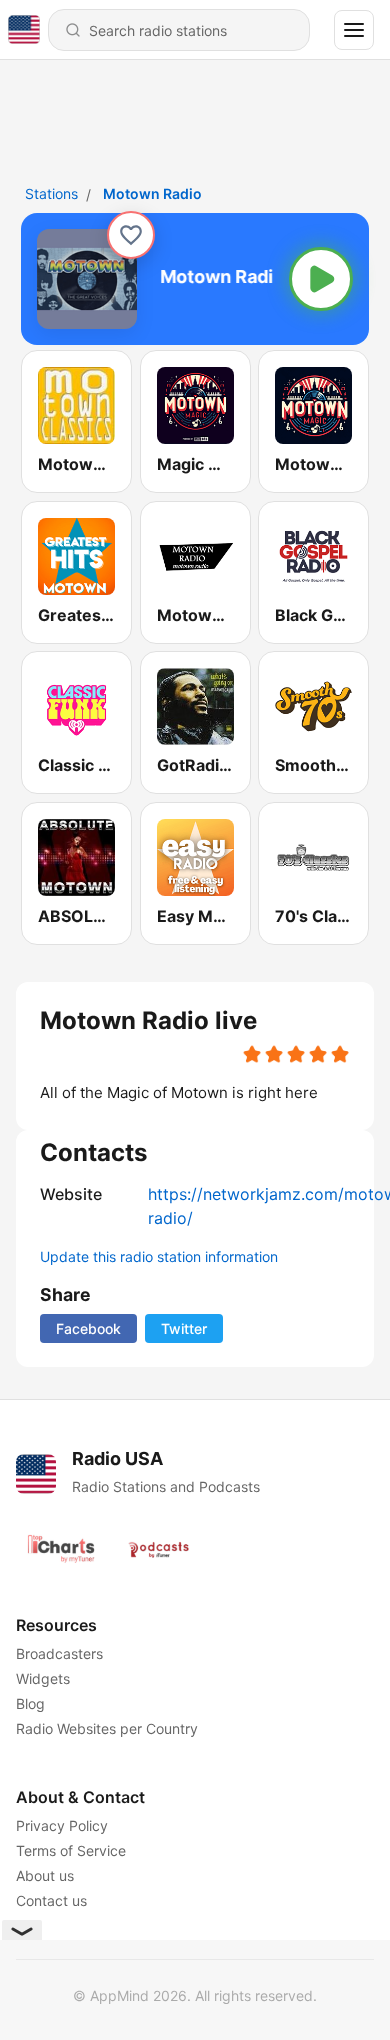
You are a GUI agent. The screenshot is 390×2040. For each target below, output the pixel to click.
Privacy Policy (62, 1825)
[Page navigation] (354, 30)
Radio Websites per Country (107, 1728)
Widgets (43, 1678)
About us (45, 1875)
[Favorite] (131, 235)
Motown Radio (152, 193)
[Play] (321, 279)
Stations (51, 193)
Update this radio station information (159, 1256)
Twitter (184, 1328)
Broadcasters (59, 1653)
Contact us (51, 1900)
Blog (30, 1703)
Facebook (88, 1328)
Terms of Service (71, 1850)
